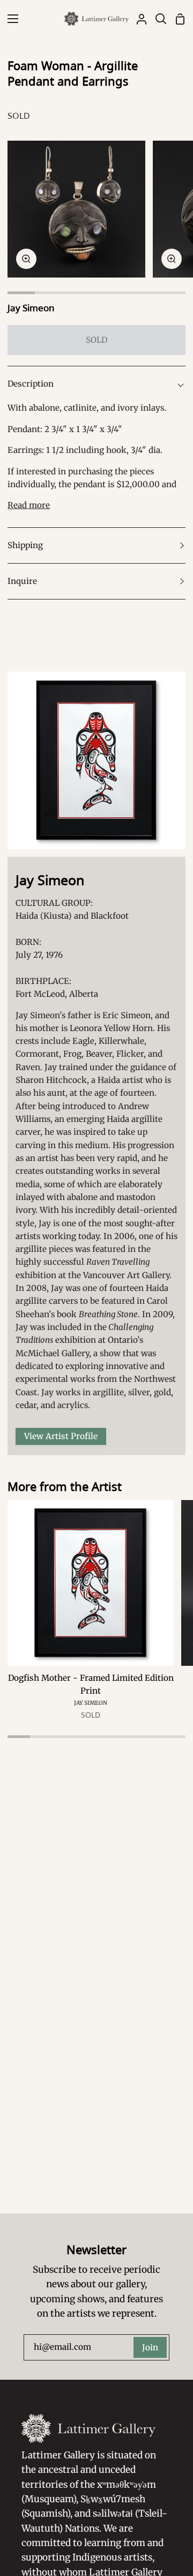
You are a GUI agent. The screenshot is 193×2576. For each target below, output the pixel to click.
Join (150, 2347)
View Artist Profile (61, 1436)
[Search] (157, 19)
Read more (29, 505)
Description (31, 384)
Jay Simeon (31, 308)
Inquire (22, 581)
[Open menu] (10, 19)
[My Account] (137, 19)
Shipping (25, 545)
